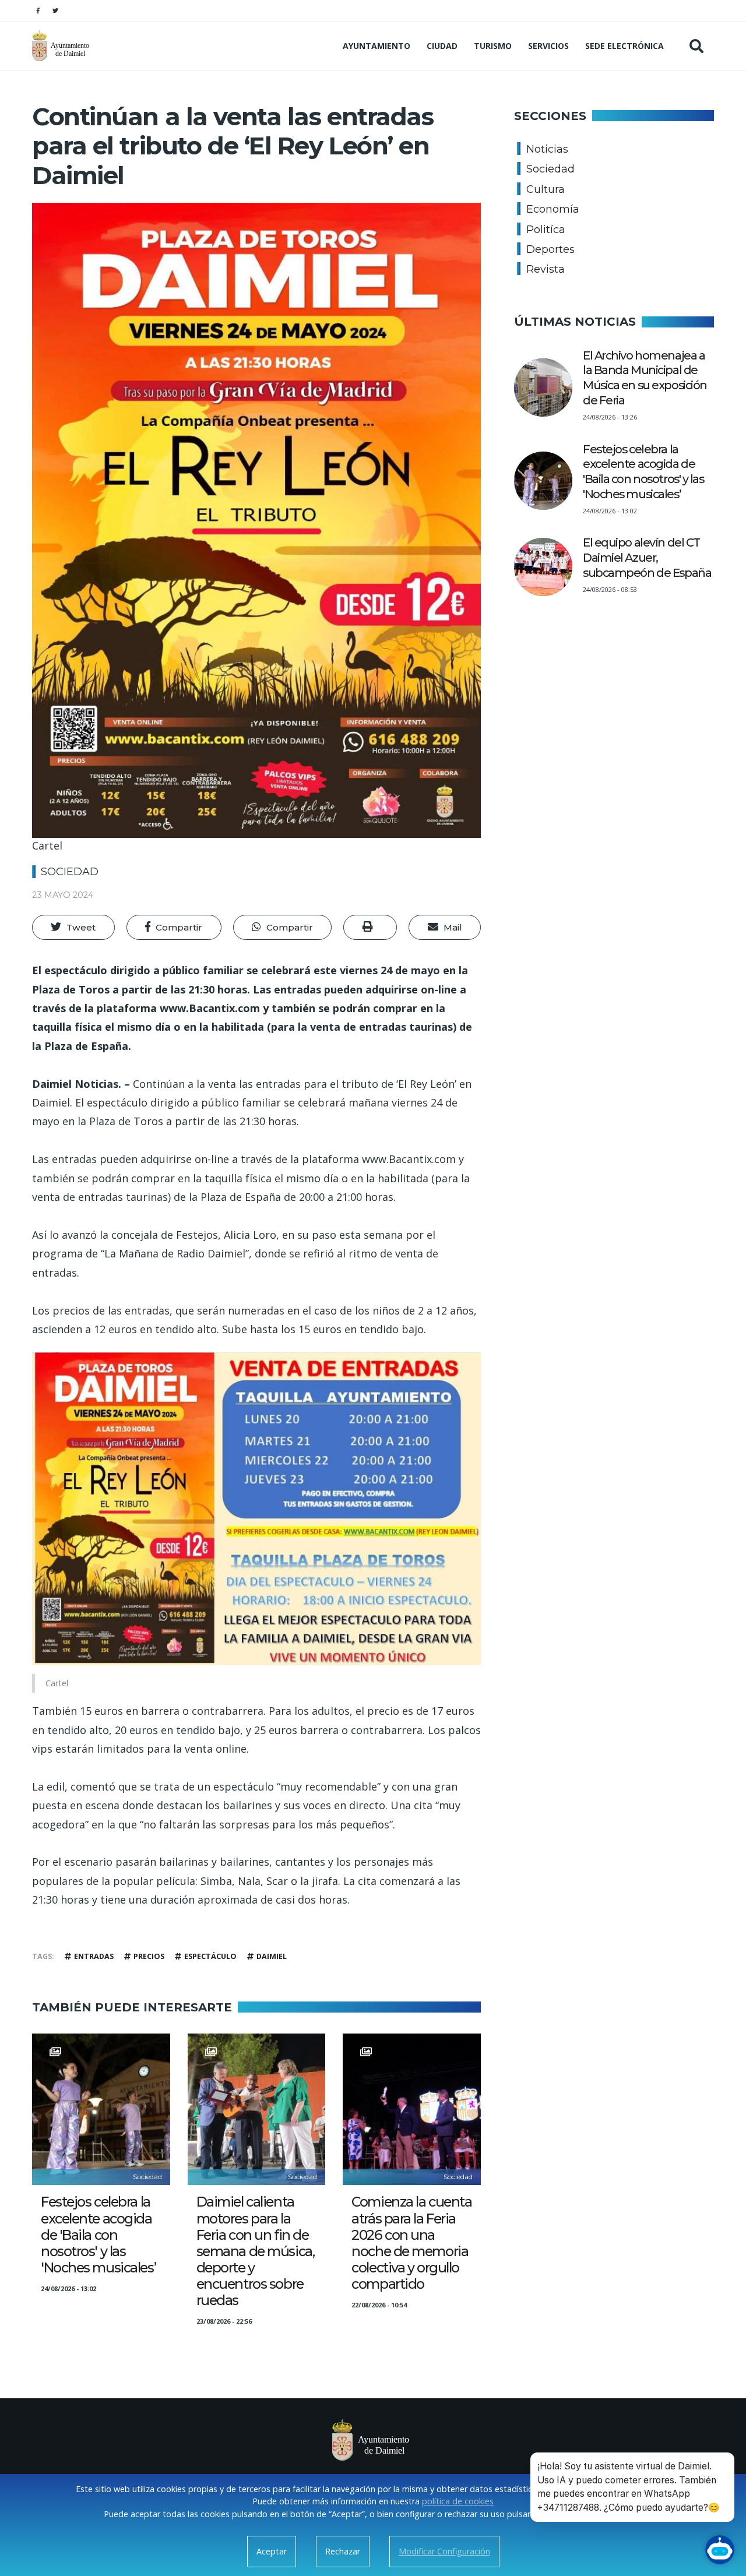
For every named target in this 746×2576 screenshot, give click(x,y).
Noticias (547, 149)
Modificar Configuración (444, 2551)
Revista (546, 269)
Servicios (548, 46)
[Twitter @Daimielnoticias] (55, 10)
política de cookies (458, 2501)
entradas (94, 1956)
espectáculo (210, 1956)
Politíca (546, 230)
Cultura (546, 189)
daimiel (272, 1956)
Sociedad (70, 872)
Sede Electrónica (624, 46)
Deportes (550, 249)
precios (149, 1956)
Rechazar (343, 2551)
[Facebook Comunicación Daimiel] (38, 10)
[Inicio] (62, 46)
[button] (73, 928)
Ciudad (442, 46)
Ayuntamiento (376, 46)
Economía (553, 209)
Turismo (493, 46)
